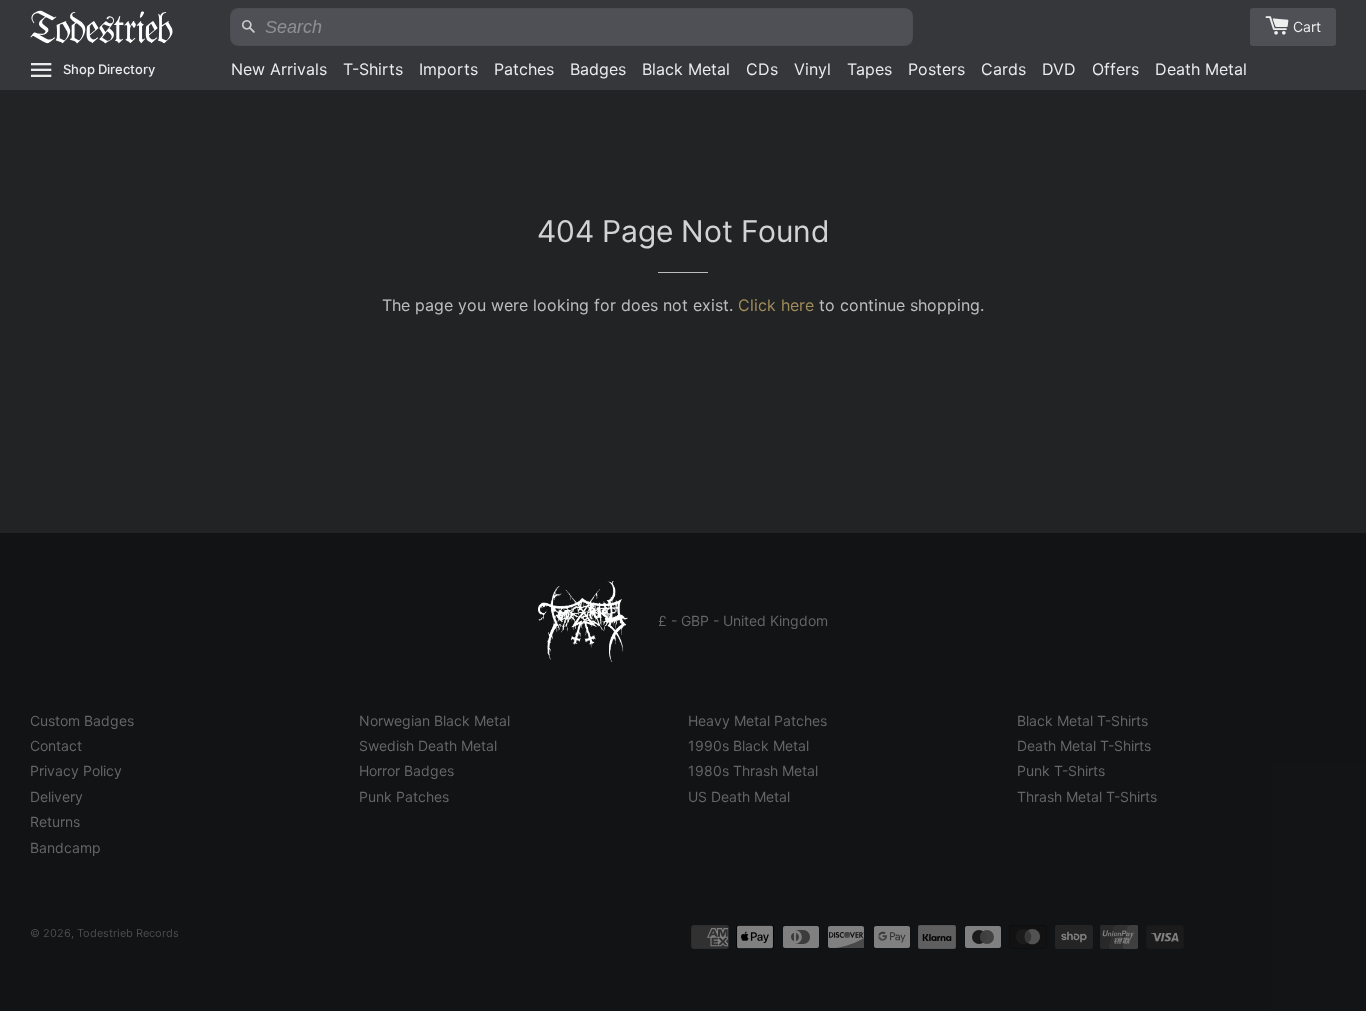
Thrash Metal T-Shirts (1087, 796)
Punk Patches (404, 796)
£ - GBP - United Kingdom (743, 620)
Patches (524, 69)
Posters (936, 69)
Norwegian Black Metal (434, 720)
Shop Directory (109, 69)
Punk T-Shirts (1061, 770)
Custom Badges (82, 720)
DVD (1059, 69)
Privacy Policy (76, 770)
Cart (1307, 26)
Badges (598, 69)
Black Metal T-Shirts (1082, 720)
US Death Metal (739, 796)
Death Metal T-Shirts (1084, 745)
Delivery (56, 796)
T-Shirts (373, 69)
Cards (1003, 69)
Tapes (869, 69)
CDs (762, 69)
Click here (776, 305)
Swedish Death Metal (428, 745)
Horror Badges (406, 770)
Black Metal (686, 69)
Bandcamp (65, 847)
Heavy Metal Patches (757, 720)
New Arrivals (279, 69)
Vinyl (812, 69)
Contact (56, 745)
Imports (448, 69)
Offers (1115, 69)
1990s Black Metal (748, 745)
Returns (55, 821)
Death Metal (1201, 69)
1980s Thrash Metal (753, 770)
